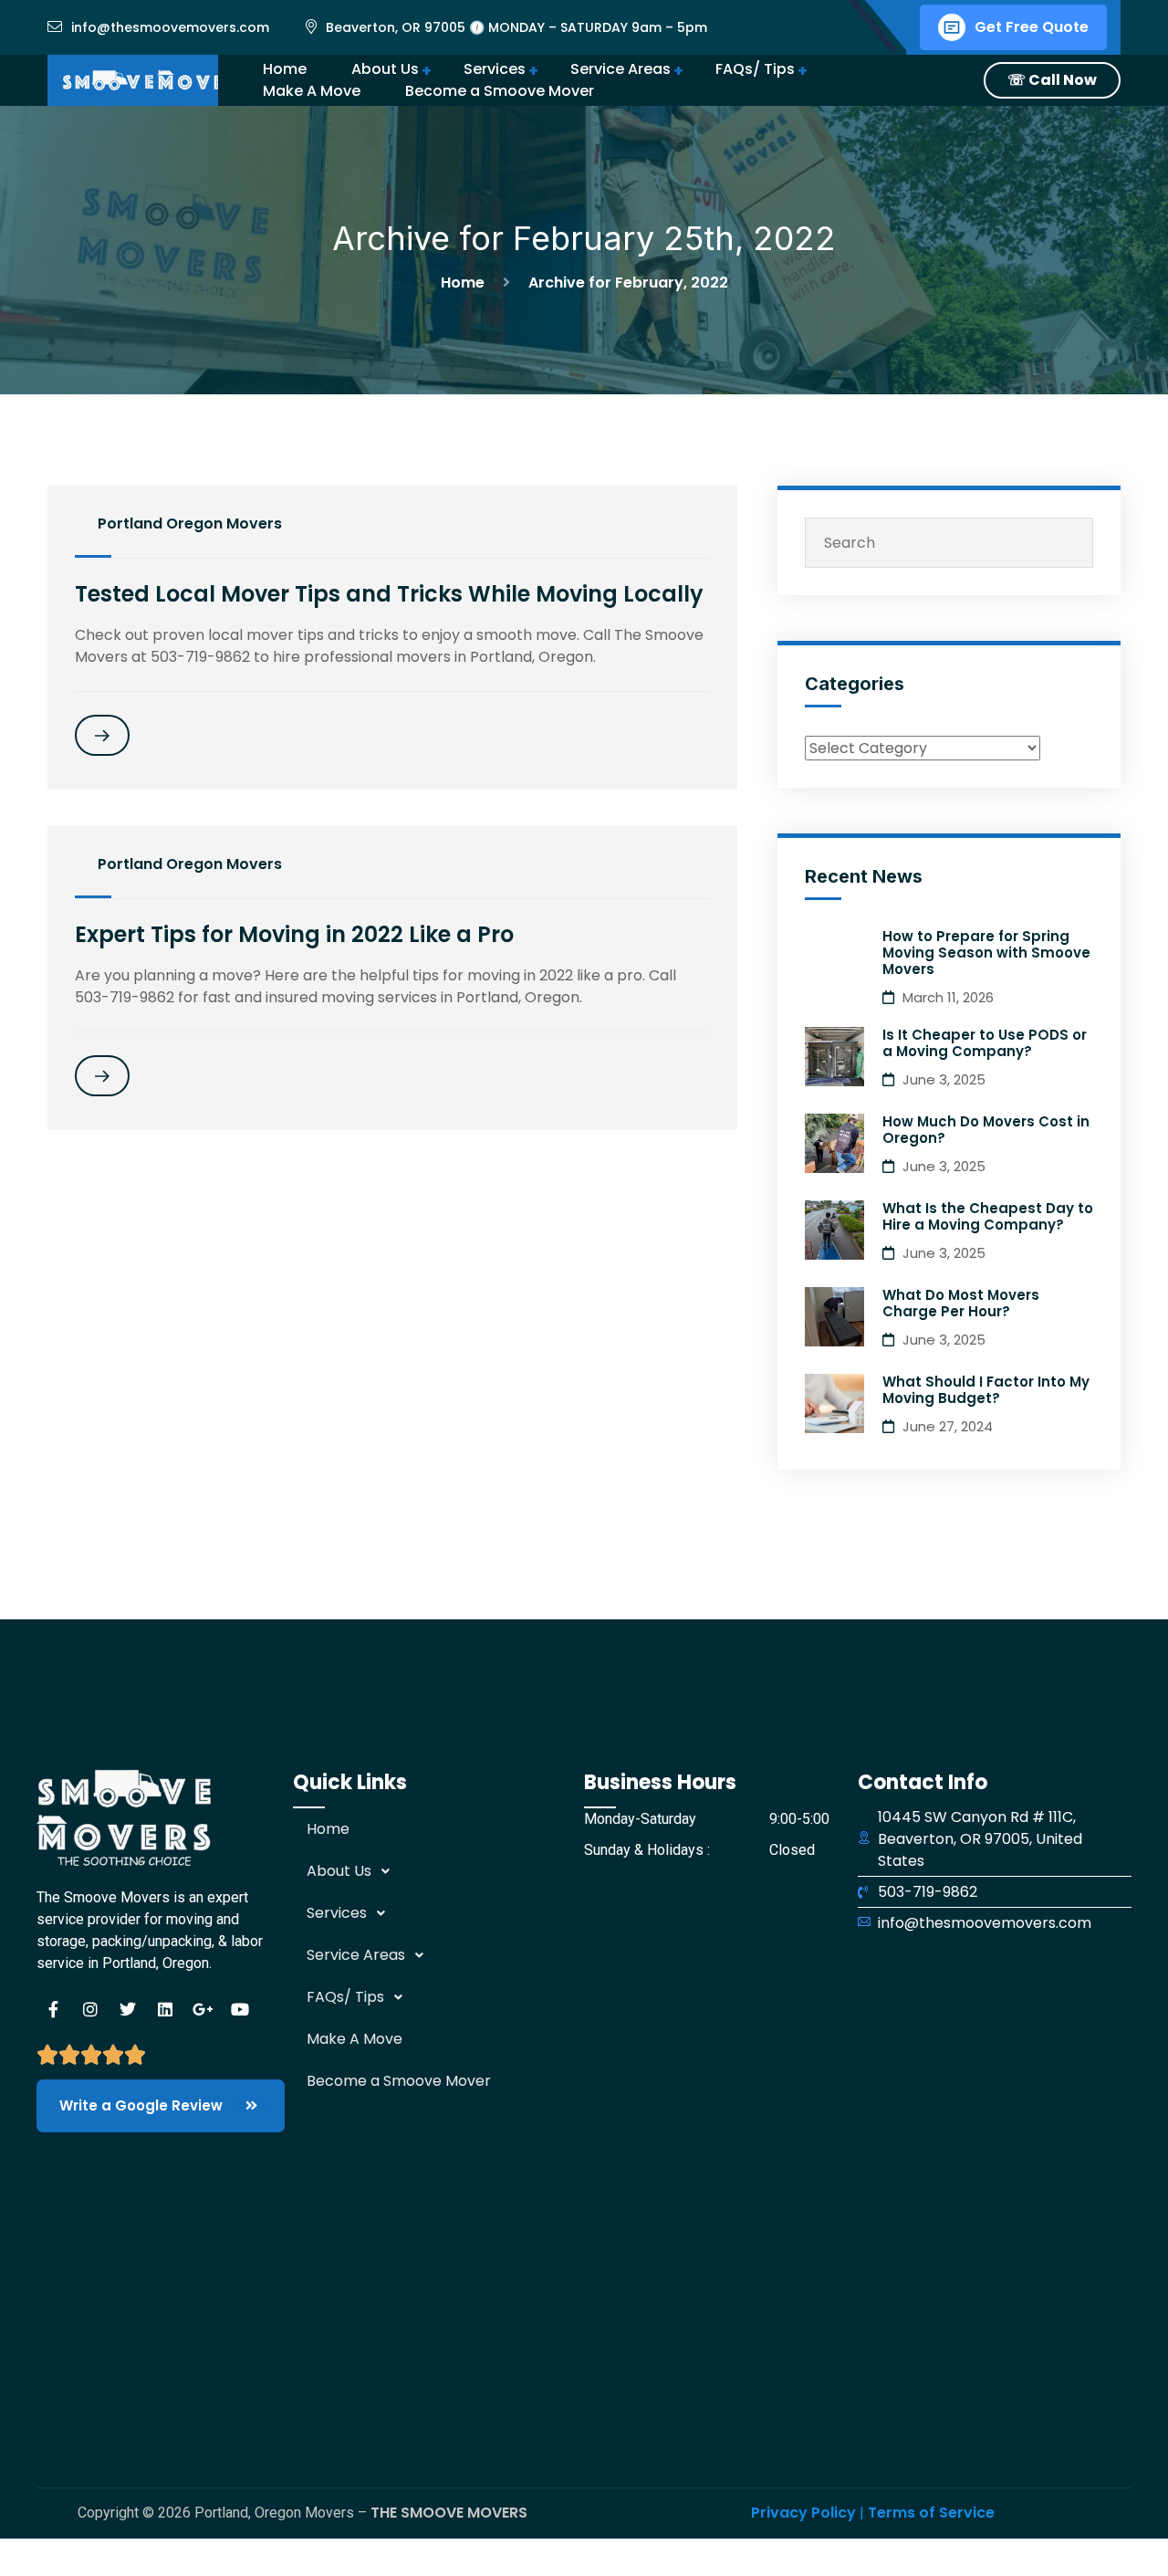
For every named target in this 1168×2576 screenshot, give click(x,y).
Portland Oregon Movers (190, 524)
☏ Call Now (1052, 80)
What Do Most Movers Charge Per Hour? (961, 1303)
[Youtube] (240, 2009)
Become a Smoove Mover (399, 2081)
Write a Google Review (143, 2105)
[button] (438, 1871)
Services (495, 69)
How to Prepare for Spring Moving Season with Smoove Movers (986, 953)
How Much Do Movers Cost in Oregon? (986, 1130)
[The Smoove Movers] (157, 80)
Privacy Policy (803, 2513)
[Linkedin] (165, 2009)
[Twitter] (128, 2009)
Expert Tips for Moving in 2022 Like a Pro (294, 934)
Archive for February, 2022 (628, 283)
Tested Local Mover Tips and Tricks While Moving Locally (389, 594)
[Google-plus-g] (203, 2009)
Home (466, 283)
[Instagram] (90, 2009)
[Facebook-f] (53, 2009)
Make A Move (312, 91)
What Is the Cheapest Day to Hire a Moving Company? (988, 1216)
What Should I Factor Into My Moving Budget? (986, 1390)
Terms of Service (931, 2513)
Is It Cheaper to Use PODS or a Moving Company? (985, 1043)
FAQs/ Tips (755, 69)
